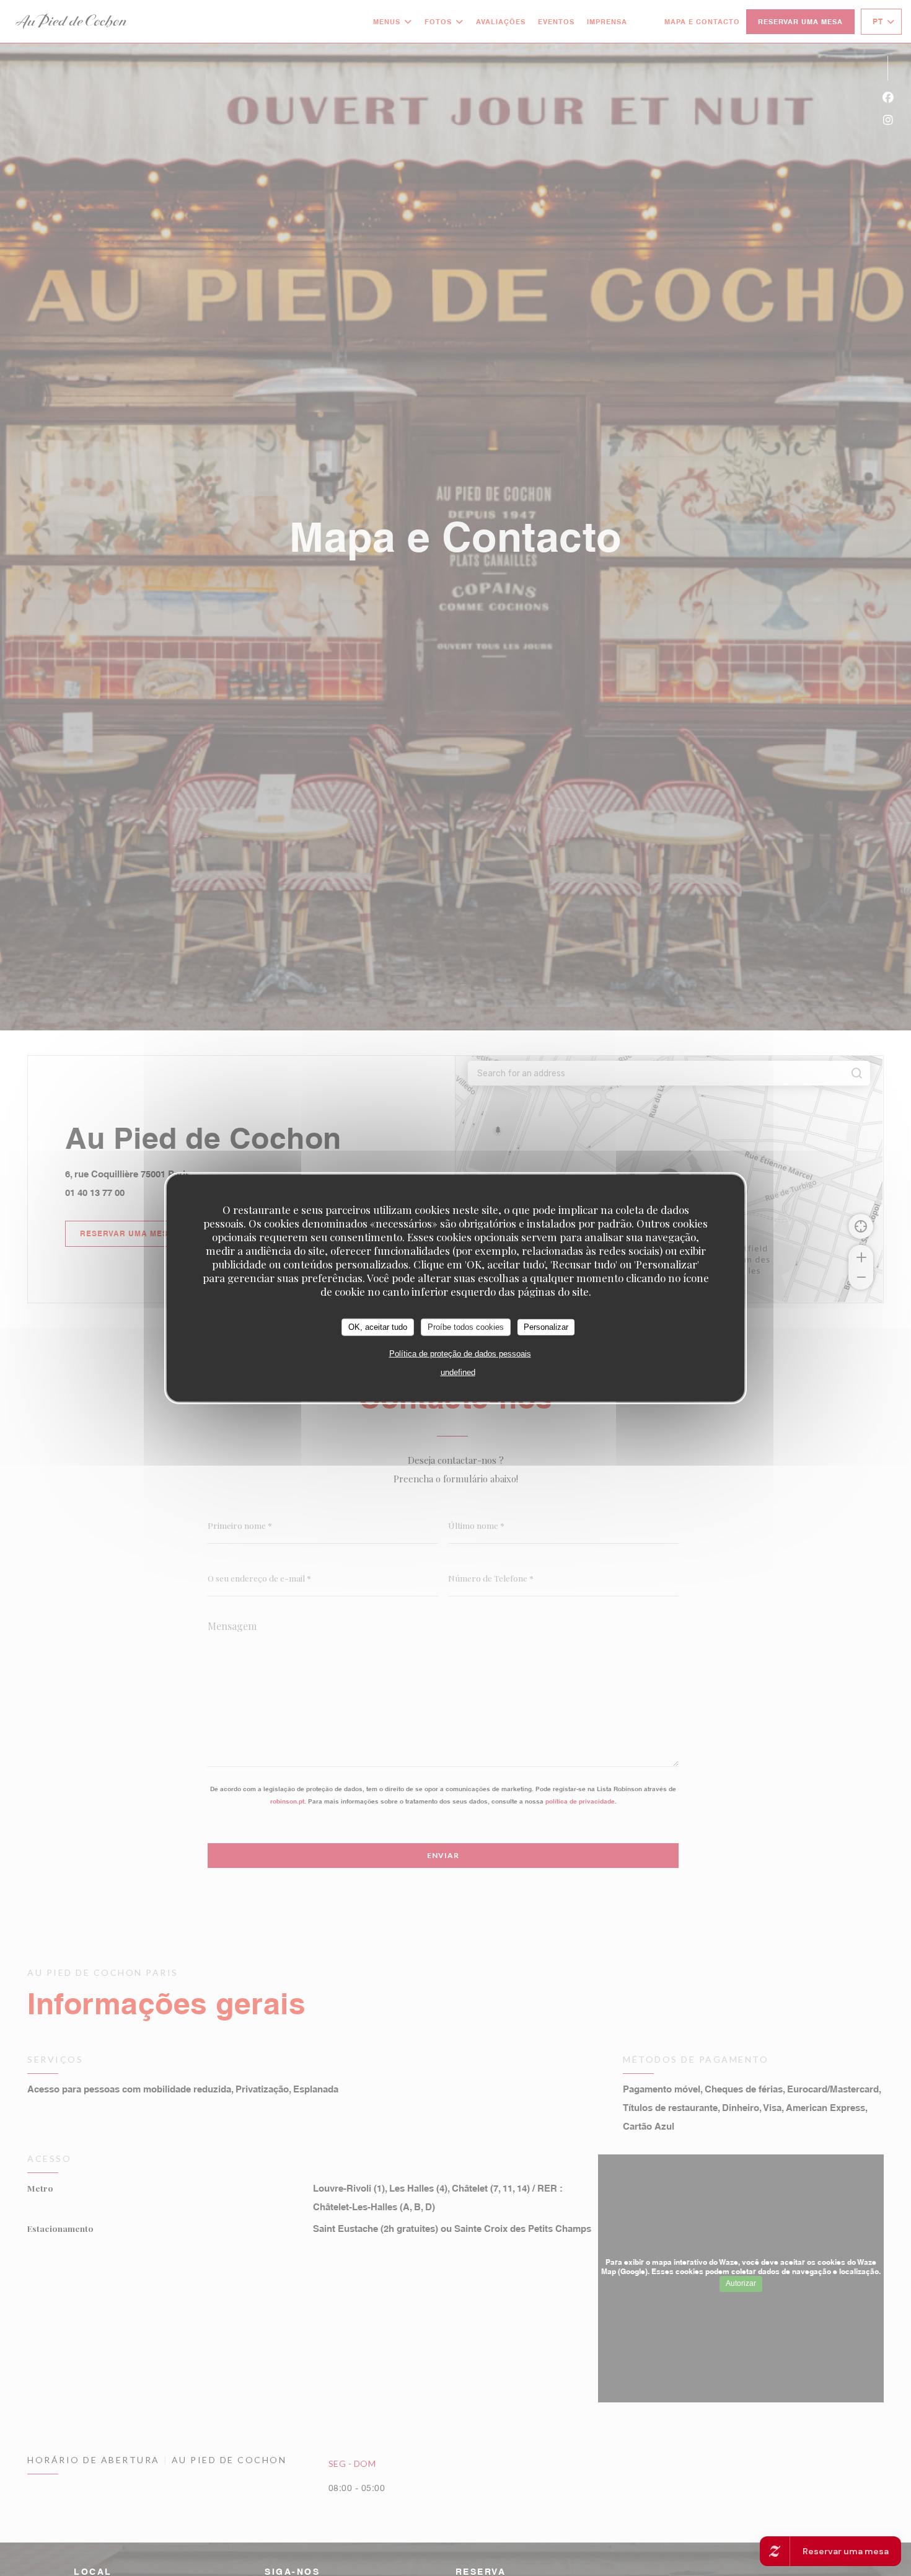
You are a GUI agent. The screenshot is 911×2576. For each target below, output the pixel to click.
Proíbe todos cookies (466, 1326)
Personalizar (546, 1326)
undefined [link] (458, 1372)
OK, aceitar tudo (378, 1326)
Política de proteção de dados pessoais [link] (460, 1353)
